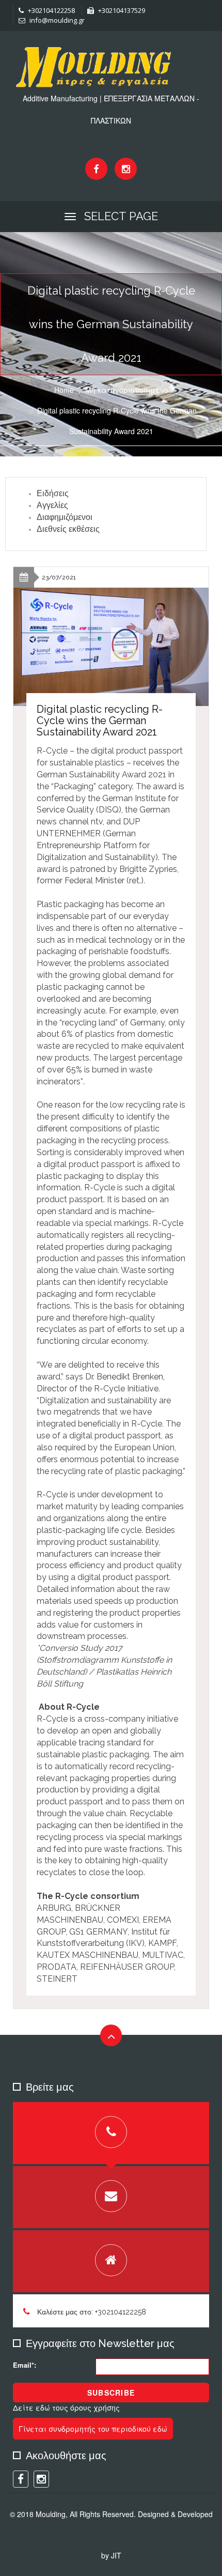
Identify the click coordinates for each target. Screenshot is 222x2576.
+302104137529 (121, 10)
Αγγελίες (52, 505)
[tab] (111, 2133)
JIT (116, 2555)
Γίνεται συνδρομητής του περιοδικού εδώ (93, 2429)
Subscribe (111, 2393)
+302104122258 (51, 10)
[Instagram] (126, 169)
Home (64, 390)
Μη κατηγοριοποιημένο (127, 390)
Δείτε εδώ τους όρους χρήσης (66, 2408)
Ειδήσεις (53, 493)
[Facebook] (96, 169)
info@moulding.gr (56, 20)
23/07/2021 (59, 577)
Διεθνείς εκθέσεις (68, 529)
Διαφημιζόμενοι (65, 517)
